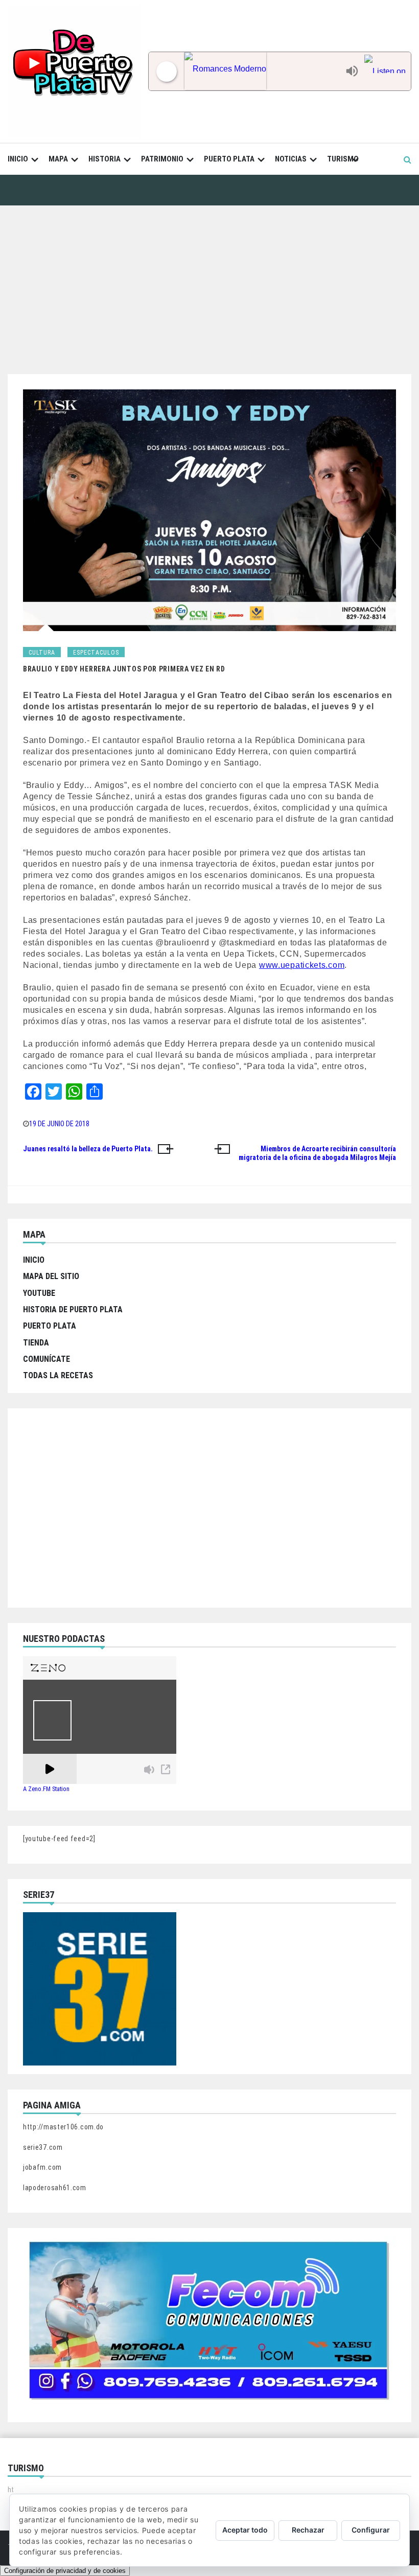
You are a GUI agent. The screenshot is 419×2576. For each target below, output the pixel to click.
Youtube (39, 1293)
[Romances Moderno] (262, 71)
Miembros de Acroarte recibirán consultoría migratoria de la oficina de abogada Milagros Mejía (317, 1153)
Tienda (36, 1343)
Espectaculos (96, 653)
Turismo (343, 159)
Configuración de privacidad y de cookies (65, 2571)
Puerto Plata (229, 159)
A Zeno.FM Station (46, 1789)
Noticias (291, 159)
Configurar (371, 2530)
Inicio (18, 159)
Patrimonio (162, 159)
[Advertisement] (209, 282)
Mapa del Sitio (51, 1276)
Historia (104, 159)
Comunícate (46, 1359)
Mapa (58, 159)
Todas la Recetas (58, 1375)
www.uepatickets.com (302, 965)
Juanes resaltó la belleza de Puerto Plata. (88, 1149)
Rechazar (308, 2530)
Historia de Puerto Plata (73, 1309)
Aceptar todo (245, 2530)
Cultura (42, 653)
